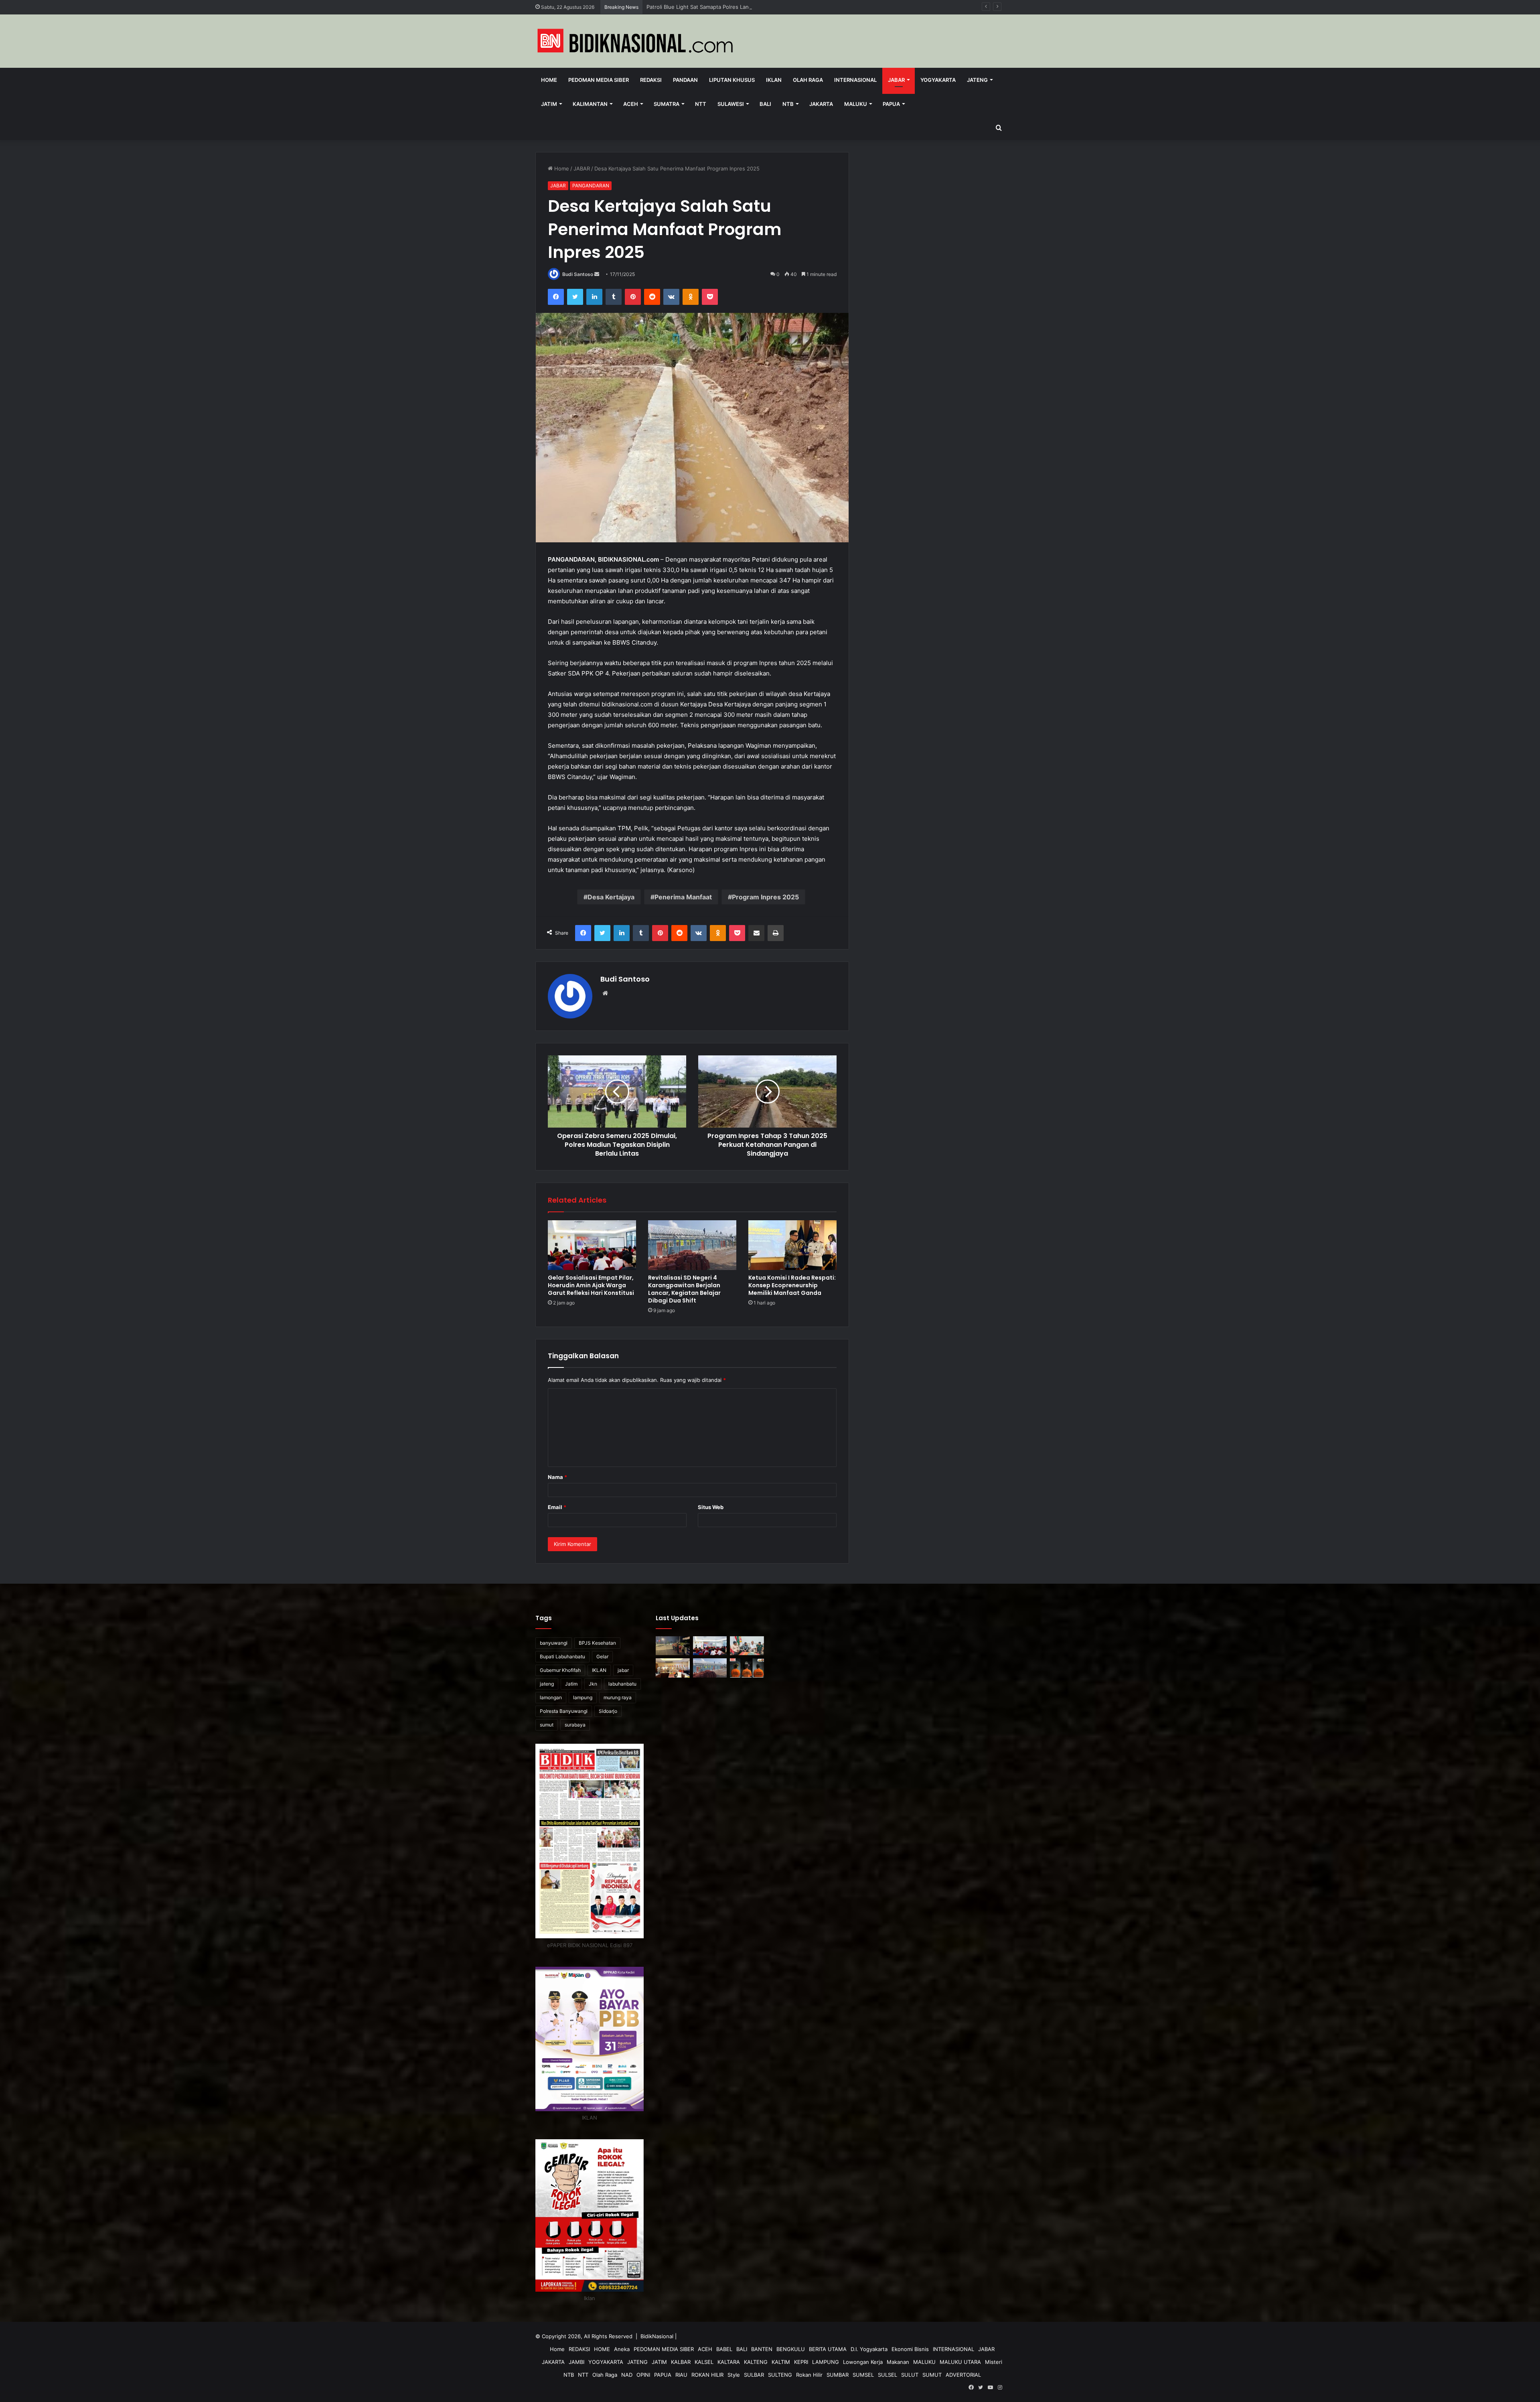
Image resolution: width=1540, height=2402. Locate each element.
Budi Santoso (578, 274)
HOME (602, 2349)
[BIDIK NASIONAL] (636, 41)
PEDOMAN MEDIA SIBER (599, 80)
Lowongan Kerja (863, 2362)
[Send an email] (597, 274)
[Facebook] (556, 297)
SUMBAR (838, 2375)
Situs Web (711, 1507)
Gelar (602, 1656)
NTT (701, 104)
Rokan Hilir (809, 2375)
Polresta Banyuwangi (564, 1711)
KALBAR (681, 2362)
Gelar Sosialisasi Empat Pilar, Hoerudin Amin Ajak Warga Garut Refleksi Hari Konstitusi (753, 7)
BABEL (724, 2349)
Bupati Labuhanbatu (562, 1656)
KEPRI (801, 2362)
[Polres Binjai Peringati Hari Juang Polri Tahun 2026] (710, 1690)
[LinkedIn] (594, 297)
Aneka (622, 2349)
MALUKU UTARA (960, 2362)
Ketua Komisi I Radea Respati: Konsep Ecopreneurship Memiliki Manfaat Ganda (792, 1285)
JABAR (896, 80)
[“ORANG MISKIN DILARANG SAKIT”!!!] (673, 1690)
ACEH (631, 104)
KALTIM (781, 2362)
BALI (765, 104)
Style (734, 2375)
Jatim (571, 1684)
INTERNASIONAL (855, 80)
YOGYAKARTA (606, 2362)
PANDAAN (685, 80)
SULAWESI (731, 104)
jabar (623, 1670)
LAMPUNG (826, 2362)
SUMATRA (667, 104)
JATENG (977, 80)
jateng (547, 1684)
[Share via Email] (756, 933)
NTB (788, 104)
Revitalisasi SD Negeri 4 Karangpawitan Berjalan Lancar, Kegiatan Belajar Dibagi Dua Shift (684, 1289)
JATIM (549, 104)
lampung (583, 1697)
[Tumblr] (614, 297)
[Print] (776, 933)
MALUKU (856, 104)
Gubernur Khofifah (560, 1670)
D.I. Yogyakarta (869, 2349)
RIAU (681, 2375)
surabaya (575, 1725)
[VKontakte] (671, 297)
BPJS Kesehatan (597, 1643)
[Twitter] (575, 297)
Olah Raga (808, 80)
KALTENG (756, 2362)
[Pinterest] (633, 297)
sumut (547, 1725)
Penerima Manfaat (683, 897)
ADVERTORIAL (963, 2375)
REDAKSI (651, 80)
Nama (557, 1477)
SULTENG (780, 2375)
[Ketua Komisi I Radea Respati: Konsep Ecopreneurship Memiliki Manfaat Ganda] (792, 1245)
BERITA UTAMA (828, 2349)
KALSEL (704, 2362)
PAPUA (891, 104)
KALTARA (729, 2362)
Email (557, 1507)
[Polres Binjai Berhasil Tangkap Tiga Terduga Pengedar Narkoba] (747, 1668)
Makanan (898, 2362)
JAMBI (576, 2362)
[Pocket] (710, 297)
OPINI (643, 2375)
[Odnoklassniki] (691, 297)
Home (549, 80)
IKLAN (774, 80)
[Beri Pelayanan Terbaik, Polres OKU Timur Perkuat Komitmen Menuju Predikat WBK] (673, 1668)
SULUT (910, 2375)
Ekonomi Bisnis (910, 2349)
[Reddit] (652, 297)
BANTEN (762, 2349)
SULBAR (754, 2375)
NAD (627, 2375)
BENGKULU (791, 2349)
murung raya (618, 1697)
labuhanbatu (622, 1684)
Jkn (593, 1684)
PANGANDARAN (591, 186)
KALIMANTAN (590, 104)
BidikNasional (657, 2336)
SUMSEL (863, 2375)
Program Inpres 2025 (765, 897)
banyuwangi (554, 1643)
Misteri (994, 2362)
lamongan (551, 1697)
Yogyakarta (938, 80)
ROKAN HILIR (707, 2375)
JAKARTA (821, 104)
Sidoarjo (608, 1711)
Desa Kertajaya (611, 897)
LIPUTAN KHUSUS (732, 80)
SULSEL (888, 2375)
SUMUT (932, 2375)
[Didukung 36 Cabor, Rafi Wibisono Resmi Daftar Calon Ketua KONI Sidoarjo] (747, 1646)
